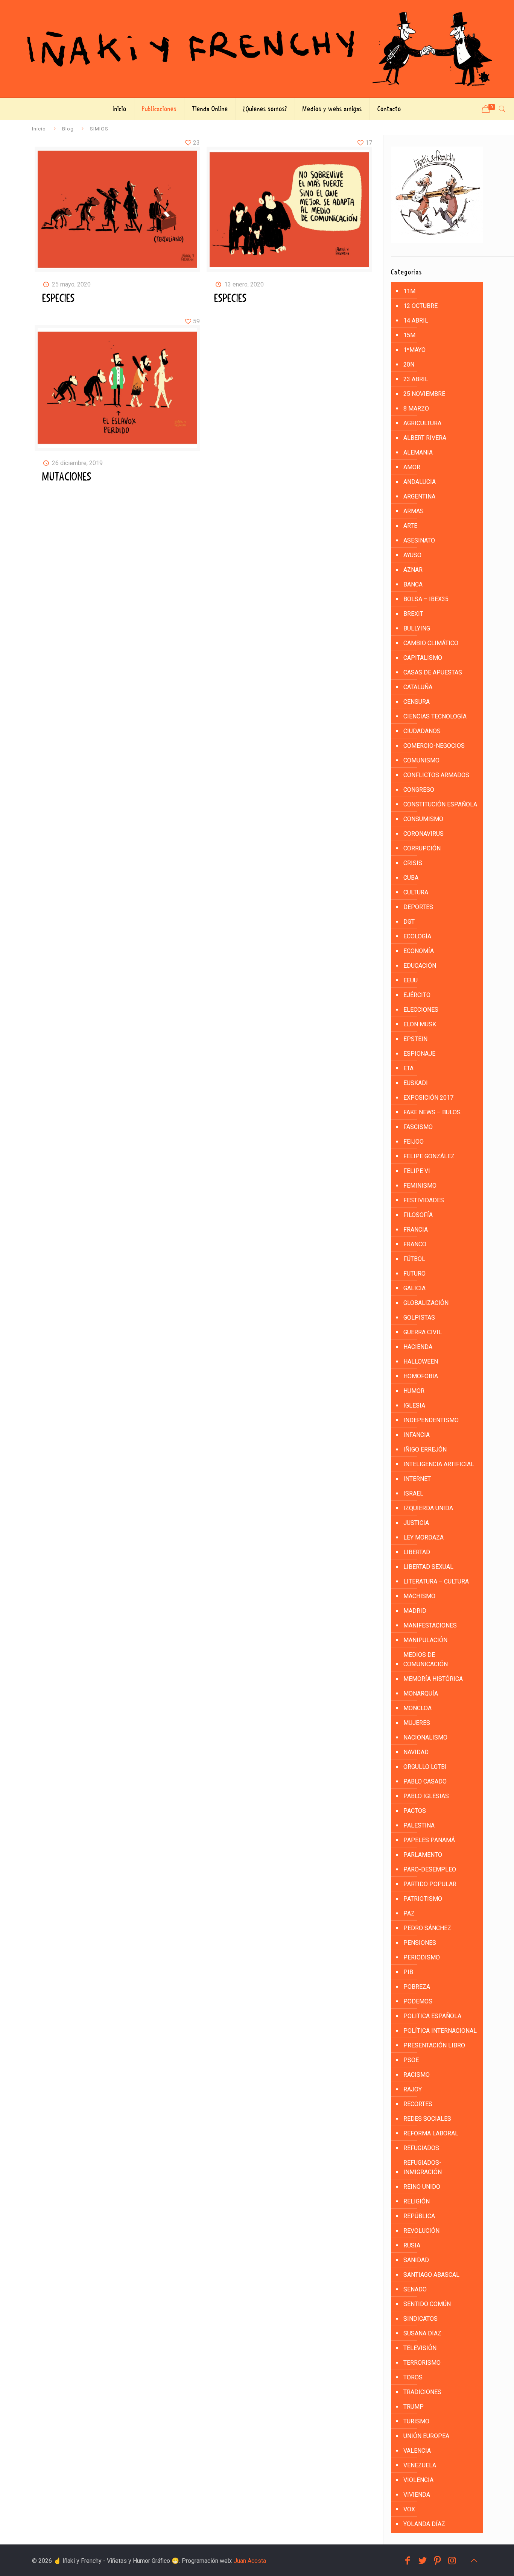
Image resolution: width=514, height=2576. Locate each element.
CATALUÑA (418, 687)
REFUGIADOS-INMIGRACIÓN (423, 2167)
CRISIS (413, 863)
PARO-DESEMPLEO (430, 1869)
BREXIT (413, 614)
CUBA (411, 878)
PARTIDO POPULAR (430, 1884)
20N (409, 364)
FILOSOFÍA (418, 1215)
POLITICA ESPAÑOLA (432, 2016)
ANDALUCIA (420, 482)
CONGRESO (419, 790)
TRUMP (414, 2407)
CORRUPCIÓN (422, 848)
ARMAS (414, 511)
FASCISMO (418, 1127)
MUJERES (417, 1723)
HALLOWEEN (421, 1361)
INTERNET (417, 1479)
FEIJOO (414, 1142)
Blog (68, 129)
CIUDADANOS (422, 731)
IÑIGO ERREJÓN (425, 1449)
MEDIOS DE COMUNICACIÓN (426, 1659)
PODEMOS (418, 2001)
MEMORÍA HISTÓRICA (433, 1679)
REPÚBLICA (419, 2216)
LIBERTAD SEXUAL (428, 1567)
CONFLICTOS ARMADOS (436, 775)
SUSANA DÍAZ (422, 2333)
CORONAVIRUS (424, 834)
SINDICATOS (420, 2319)
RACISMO (417, 2075)
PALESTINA (419, 1825)
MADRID (415, 1611)
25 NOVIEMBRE (424, 394)
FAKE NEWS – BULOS (432, 1112)
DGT (409, 922)
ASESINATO (419, 540)
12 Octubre (420, 306)
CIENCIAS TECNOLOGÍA (435, 716)
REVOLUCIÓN (421, 2231)
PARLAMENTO (423, 1855)
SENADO (415, 2289)
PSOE (411, 2060)
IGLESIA (414, 1405)
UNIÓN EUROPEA (426, 2436)
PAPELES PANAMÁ (429, 1840)
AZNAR (413, 570)
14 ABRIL (416, 320)
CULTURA (416, 892)
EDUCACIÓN (420, 966)
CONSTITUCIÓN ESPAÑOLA (440, 804)
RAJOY (413, 2089)
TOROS (413, 2377)
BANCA (413, 584)
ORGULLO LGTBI (425, 1767)
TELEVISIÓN (420, 2348)
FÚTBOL (414, 1259)
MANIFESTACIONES (430, 1625)
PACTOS (415, 1811)
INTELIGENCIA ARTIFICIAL (439, 1464)
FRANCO (415, 1244)
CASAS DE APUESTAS (433, 672)
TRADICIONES (422, 2392)
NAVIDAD (416, 1752)
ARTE (410, 526)
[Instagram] (452, 2561)
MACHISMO (419, 1596)
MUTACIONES (67, 477)
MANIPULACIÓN (425, 1640)
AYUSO (412, 555)
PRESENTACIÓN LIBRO (434, 2045)
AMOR (412, 467)
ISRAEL (413, 1493)
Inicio (39, 129)
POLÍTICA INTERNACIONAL (440, 2031)
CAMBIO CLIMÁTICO (431, 643)
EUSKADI (416, 1083)
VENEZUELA (420, 2465)
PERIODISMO (422, 1957)
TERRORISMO (422, 2363)
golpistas (419, 1318)
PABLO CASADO (425, 1781)
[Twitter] (423, 2561)
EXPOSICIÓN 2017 (428, 1098)
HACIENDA (418, 1347)
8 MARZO (416, 408)
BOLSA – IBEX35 (426, 599)
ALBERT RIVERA (425, 438)
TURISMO (416, 2421)
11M (409, 291)
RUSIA (412, 2245)
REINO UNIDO (422, 2187)
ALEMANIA (418, 452)
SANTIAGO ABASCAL (431, 2275)
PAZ (409, 1913)
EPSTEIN (415, 1039)
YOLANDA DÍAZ (424, 2524)
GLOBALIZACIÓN (426, 1303)
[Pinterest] (438, 2561)
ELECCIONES (421, 1010)
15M (409, 335)
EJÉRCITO (417, 995)
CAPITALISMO (423, 658)
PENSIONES (420, 1943)
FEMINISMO (420, 1186)
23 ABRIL (416, 379)
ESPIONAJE (419, 1054)
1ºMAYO (414, 350)
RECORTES (418, 2104)
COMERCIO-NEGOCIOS (434, 746)
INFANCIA (417, 1435)
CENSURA (417, 702)
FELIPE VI (417, 1171)
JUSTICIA (416, 1523)
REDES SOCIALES (427, 2119)
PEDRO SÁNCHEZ (427, 1928)
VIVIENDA (417, 2495)
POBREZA (417, 1987)
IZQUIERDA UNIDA (428, 1508)
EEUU (411, 980)
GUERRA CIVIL (423, 1332)
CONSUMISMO (423, 819)
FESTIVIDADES (424, 1200)
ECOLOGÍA (417, 936)
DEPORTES (418, 907)
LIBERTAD (417, 1552)
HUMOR (414, 1391)
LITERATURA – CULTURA (436, 1581)
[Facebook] (408, 2561)
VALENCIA (417, 2451)
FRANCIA (416, 1230)
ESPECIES (59, 299)
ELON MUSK (420, 1024)
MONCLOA (417, 1708)
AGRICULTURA (422, 423)
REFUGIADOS (421, 2148)
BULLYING (417, 628)
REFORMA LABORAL (431, 2133)
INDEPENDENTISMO (431, 1420)
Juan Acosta (250, 2561)
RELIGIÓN (417, 2201)
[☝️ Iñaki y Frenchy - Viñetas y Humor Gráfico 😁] (257, 49)
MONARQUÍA (421, 1693)
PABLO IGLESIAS (426, 1796)
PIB (408, 1972)
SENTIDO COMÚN (427, 2304)
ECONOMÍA (419, 951)
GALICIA (414, 1288)
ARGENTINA (419, 496)
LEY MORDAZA (424, 1537)
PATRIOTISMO (423, 1899)
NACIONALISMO (425, 1737)
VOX (409, 2509)
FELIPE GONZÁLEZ (429, 1156)
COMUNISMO (421, 760)
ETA (408, 1068)
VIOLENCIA (418, 2480)
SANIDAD (416, 2260)
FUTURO (414, 1274)
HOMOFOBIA (421, 1376)
